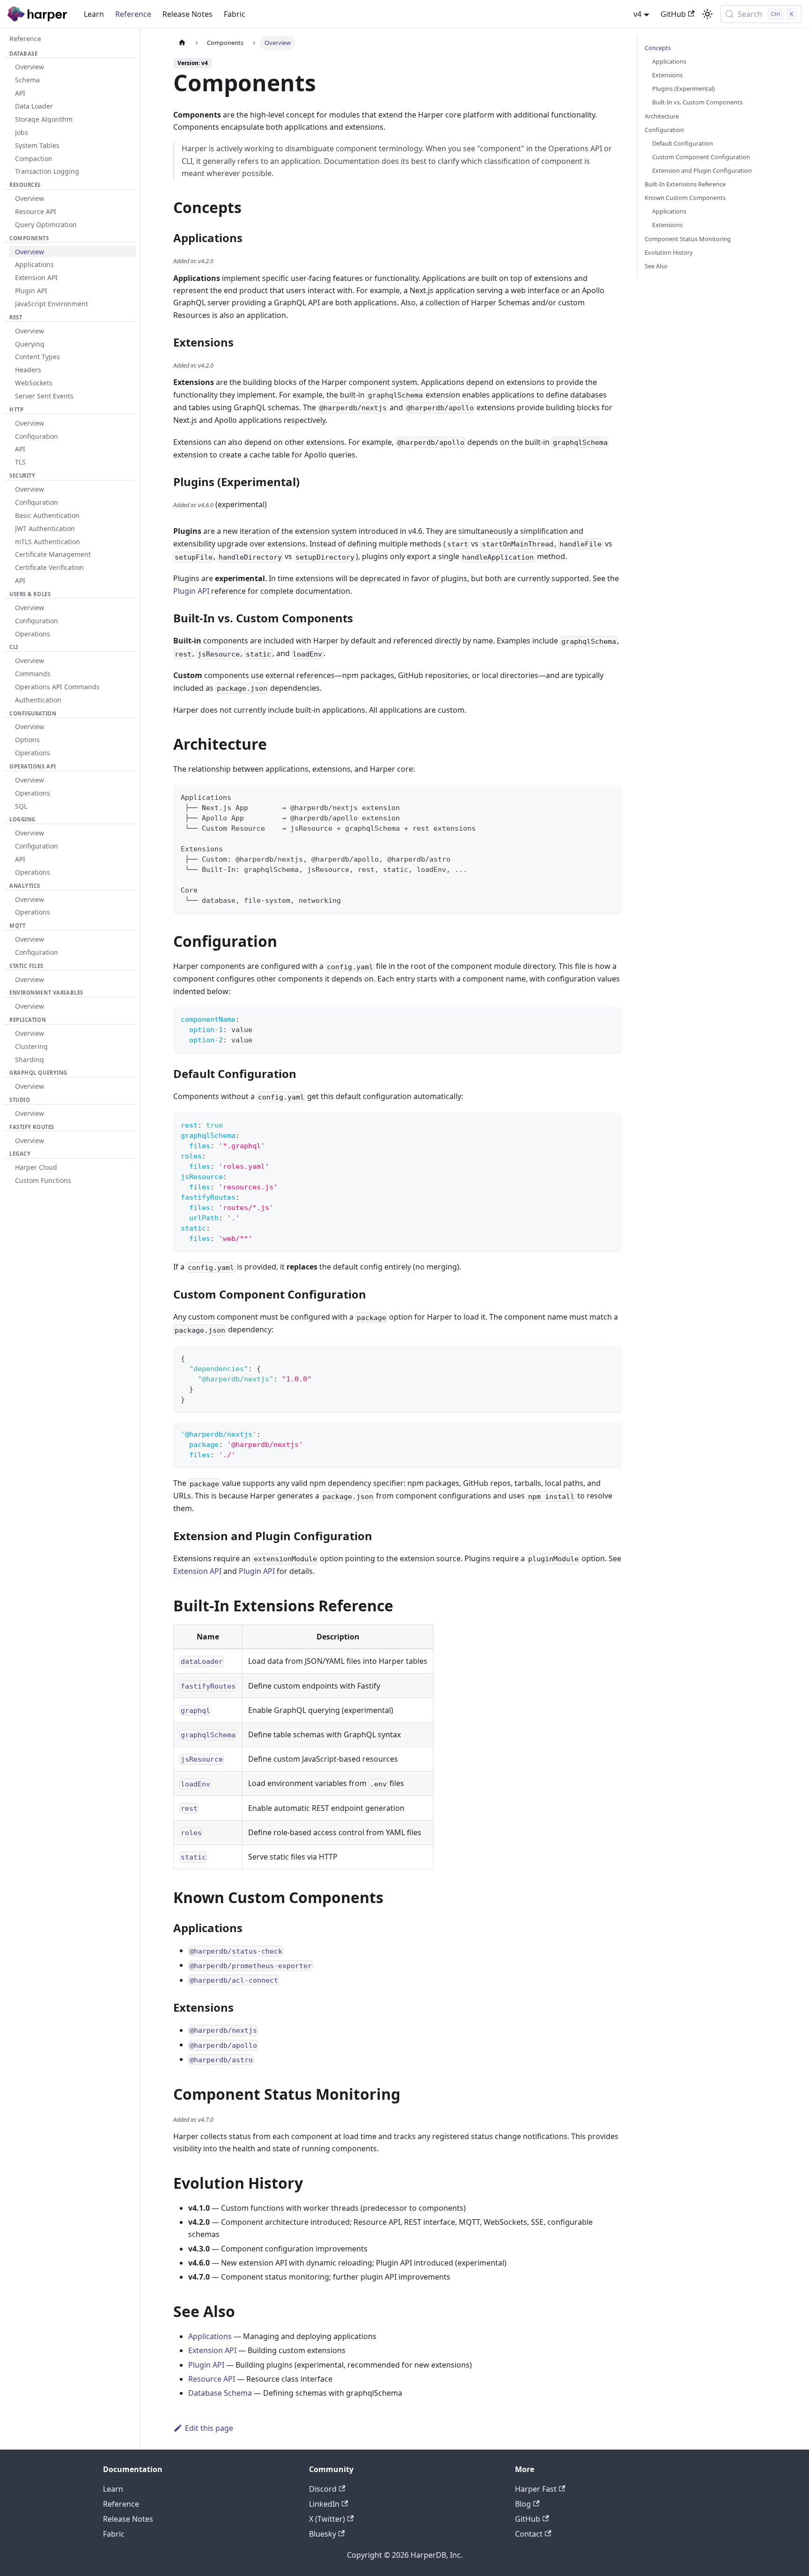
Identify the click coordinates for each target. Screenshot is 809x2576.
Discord (323, 2489)
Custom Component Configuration (701, 157)
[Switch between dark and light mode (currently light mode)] (707, 14)
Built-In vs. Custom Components (697, 102)
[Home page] (182, 43)
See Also (656, 266)
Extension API (197, 1571)
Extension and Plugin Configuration (702, 170)
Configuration (664, 130)
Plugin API (191, 591)
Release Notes (188, 14)
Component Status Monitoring (688, 239)
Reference (133, 14)
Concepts (658, 48)
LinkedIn (324, 2504)
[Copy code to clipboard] (610, 796)
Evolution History (669, 252)
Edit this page (209, 2428)
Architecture (662, 116)
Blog (523, 2504)
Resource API (212, 2379)
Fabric (235, 14)
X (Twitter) (327, 2519)
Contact (529, 2534)
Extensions (667, 75)
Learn (94, 14)
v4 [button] (637, 14)
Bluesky (323, 2534)
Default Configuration (683, 143)
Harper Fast (536, 2489)
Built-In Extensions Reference (685, 184)
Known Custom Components (685, 198)
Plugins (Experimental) (684, 89)
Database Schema (220, 2393)
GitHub (673, 14)
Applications (210, 2336)
